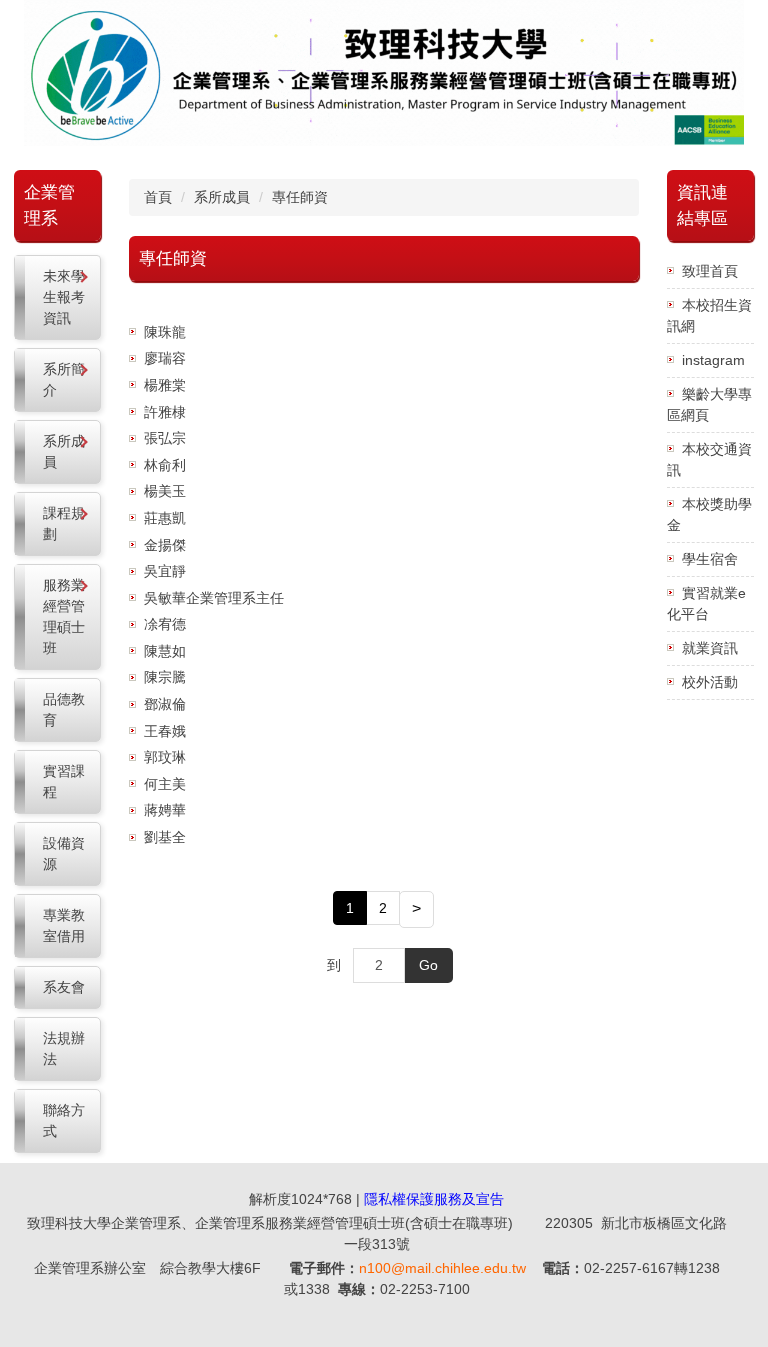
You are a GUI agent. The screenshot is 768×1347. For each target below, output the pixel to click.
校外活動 (710, 682)
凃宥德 (165, 624)
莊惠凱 (165, 518)
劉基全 (165, 837)
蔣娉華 (165, 810)
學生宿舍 (710, 559)
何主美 (165, 784)
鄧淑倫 (165, 704)
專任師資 (300, 197)
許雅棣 (165, 412)
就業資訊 (710, 648)
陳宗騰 (165, 677)
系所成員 (222, 197)
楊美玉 (165, 491)
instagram (713, 360)
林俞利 (165, 465)
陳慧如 (165, 651)
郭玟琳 (165, 757)
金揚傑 (165, 545)
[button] (57, 297)
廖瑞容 (165, 358)
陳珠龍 (165, 332)
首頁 (158, 197)
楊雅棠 (165, 385)
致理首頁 (710, 271)
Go (428, 965)
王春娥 (165, 731)
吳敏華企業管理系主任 (214, 598)
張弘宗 (165, 438)
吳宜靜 (165, 571)
